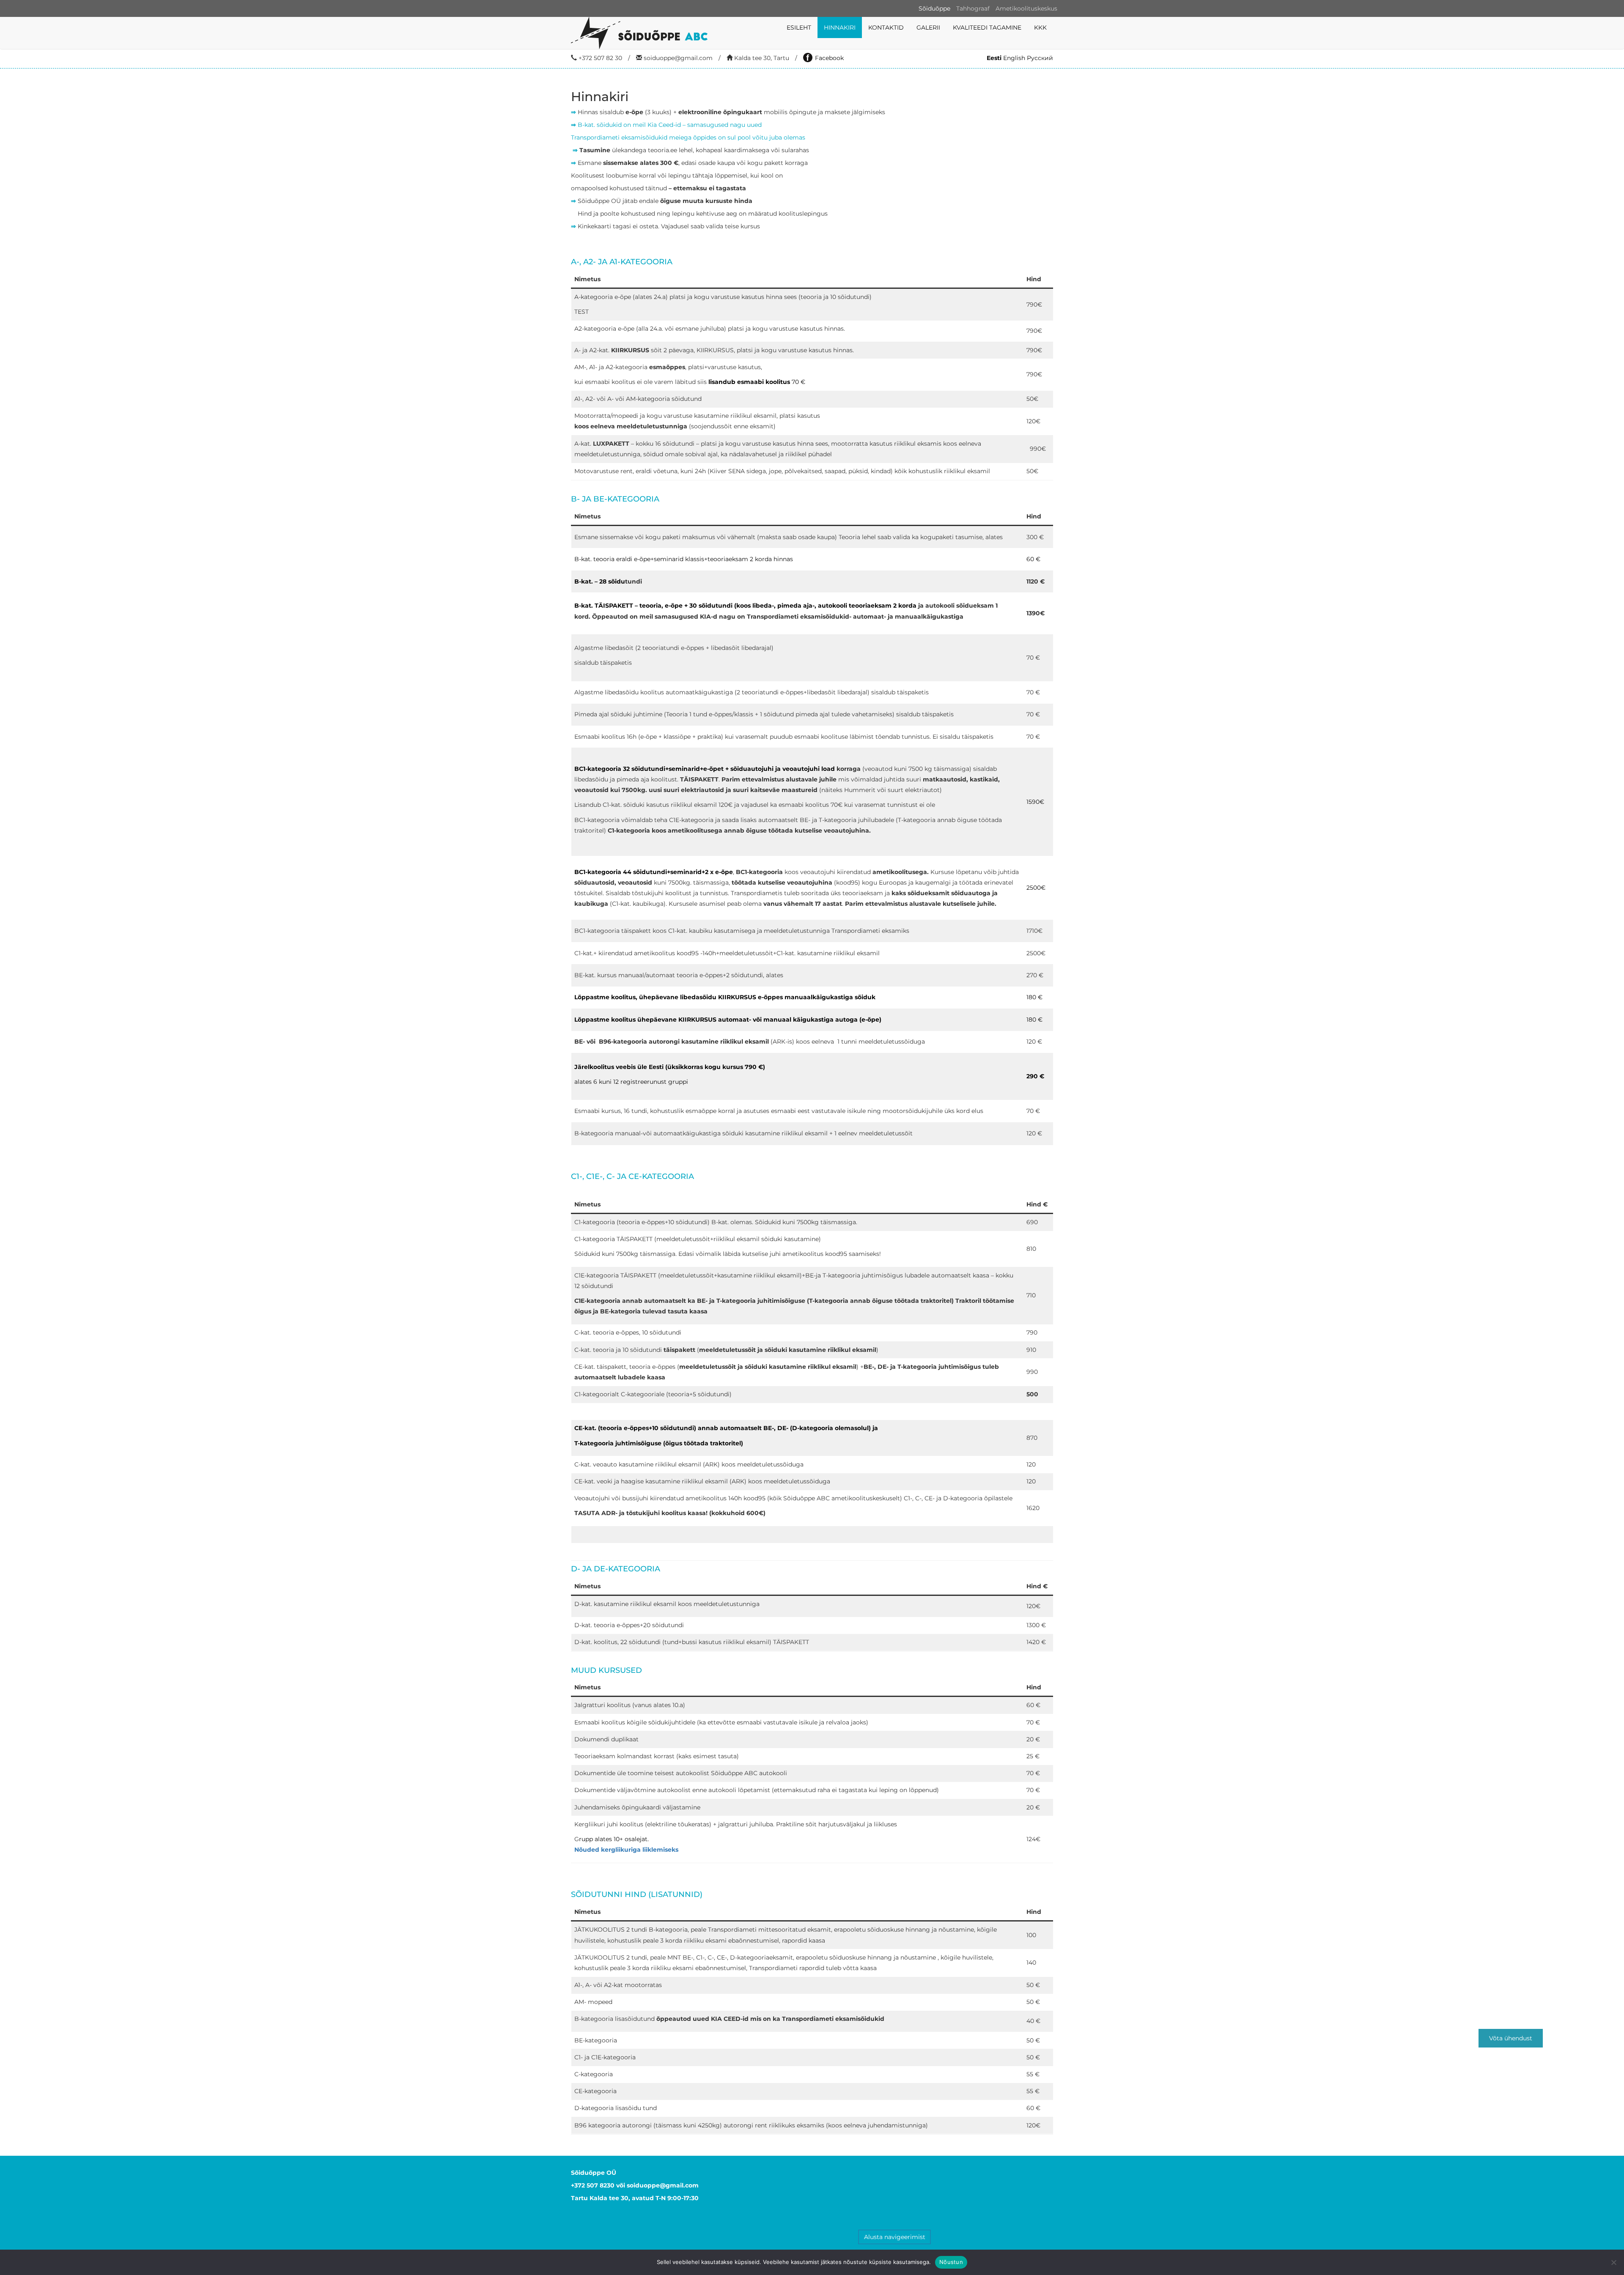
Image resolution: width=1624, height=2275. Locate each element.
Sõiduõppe (934, 8)
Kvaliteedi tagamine (987, 27)
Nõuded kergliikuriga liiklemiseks (626, 1850)
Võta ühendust (1511, 2038)
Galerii (928, 27)
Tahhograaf (973, 8)
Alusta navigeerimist (895, 2237)
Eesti (994, 58)
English (1014, 58)
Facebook (829, 58)
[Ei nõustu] (1613, 2262)
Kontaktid (886, 27)
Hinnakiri (840, 27)
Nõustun (951, 2262)
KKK (1040, 27)
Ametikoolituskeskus (1026, 8)
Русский (1040, 58)
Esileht (799, 27)
